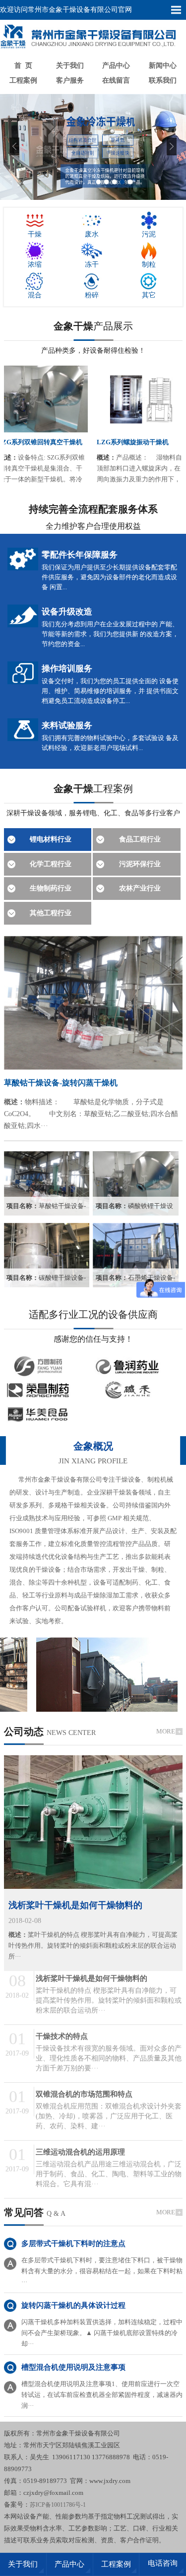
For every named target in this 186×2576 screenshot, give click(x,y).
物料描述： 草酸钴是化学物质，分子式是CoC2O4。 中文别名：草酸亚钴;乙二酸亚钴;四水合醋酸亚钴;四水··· (91, 1114)
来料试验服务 (67, 726)
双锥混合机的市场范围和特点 (84, 2094)
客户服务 (70, 80)
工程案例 (23, 80)
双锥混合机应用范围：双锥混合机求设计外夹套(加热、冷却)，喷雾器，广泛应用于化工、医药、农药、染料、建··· (109, 2116)
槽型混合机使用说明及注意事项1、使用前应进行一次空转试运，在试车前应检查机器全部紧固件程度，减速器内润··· (102, 2395)
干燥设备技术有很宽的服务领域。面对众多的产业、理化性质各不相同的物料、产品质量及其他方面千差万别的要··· (109, 2058)
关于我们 (70, 66)
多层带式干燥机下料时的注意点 (73, 2244)
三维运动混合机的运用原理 (80, 2152)
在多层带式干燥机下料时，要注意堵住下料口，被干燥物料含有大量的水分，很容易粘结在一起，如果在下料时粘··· (102, 2271)
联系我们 (163, 80)
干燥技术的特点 (62, 2036)
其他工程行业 (51, 913)
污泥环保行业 (140, 864)
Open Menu (176, 10)
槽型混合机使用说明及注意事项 (73, 2367)
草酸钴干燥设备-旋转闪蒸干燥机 (61, 1083)
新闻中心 (163, 66)
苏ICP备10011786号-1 (58, 2505)
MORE (166, 1731)
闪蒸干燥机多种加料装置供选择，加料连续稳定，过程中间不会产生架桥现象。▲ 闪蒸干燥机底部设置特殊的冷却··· (102, 2333)
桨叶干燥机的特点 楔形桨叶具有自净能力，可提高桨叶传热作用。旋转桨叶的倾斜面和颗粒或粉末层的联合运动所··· (93, 1945)
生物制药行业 (51, 888)
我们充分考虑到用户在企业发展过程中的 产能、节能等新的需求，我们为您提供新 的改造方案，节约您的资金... (110, 634)
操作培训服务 (67, 669)
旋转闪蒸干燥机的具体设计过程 (73, 2305)
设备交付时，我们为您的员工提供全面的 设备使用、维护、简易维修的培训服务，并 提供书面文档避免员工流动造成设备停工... (110, 691)
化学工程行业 (51, 864)
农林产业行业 (140, 888)
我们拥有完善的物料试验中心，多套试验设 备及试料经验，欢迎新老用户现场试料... (110, 743)
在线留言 (116, 80)
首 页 (23, 66)
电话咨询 (163, 2563)
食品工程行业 (140, 839)
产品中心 (116, 66)
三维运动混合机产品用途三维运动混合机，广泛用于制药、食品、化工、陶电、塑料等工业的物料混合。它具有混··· (109, 2174)
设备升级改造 (67, 612)
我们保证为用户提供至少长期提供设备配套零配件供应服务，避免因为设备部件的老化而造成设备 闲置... (109, 577)
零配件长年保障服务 (80, 555)
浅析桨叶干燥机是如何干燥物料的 (75, 1905)
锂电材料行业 (51, 839)
